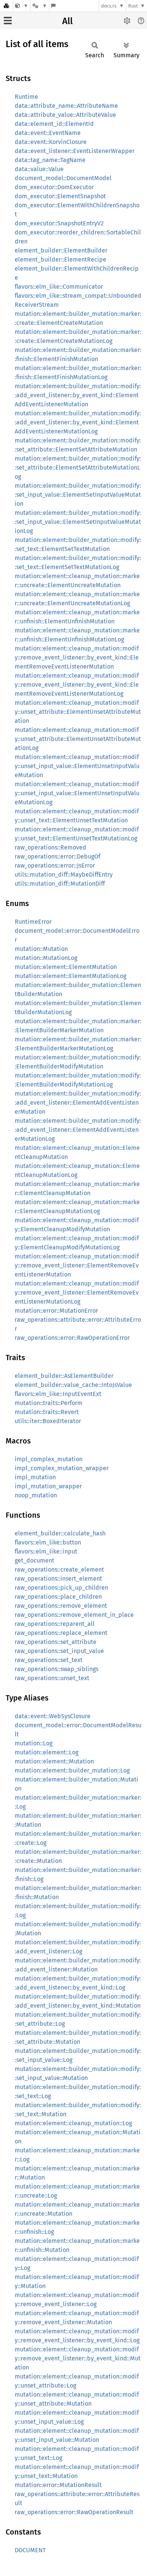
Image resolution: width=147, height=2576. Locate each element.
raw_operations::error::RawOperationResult (74, 2512)
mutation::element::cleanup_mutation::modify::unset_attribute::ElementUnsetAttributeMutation (78, 712)
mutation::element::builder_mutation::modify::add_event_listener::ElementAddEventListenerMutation (78, 1103)
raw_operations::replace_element (61, 1633)
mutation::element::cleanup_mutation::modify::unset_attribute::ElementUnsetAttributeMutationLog (78, 739)
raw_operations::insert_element (58, 1579)
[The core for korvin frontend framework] (22, 6)
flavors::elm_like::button (48, 1542)
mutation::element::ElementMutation (66, 967)
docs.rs (109, 6)
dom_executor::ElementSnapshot (60, 196)
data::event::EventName (48, 133)
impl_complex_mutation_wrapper (62, 1468)
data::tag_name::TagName (50, 160)
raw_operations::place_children (58, 1597)
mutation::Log (34, 1743)
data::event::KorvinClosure (51, 142)
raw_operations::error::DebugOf (57, 856)
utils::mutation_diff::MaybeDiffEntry (64, 875)
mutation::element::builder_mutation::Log (72, 1770)
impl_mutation (35, 1477)
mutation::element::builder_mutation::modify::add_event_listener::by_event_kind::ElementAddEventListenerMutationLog (78, 422)
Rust (133, 6)
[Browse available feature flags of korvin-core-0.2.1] (53, 6)
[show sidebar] (8, 21)
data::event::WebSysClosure (53, 1716)
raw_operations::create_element (59, 1570)
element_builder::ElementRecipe (60, 259)
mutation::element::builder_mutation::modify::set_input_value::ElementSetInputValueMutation (78, 495)
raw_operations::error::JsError (55, 866)
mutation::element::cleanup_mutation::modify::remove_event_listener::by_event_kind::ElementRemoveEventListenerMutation (77, 657)
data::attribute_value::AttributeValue (65, 115)
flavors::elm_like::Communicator (59, 287)
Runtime (26, 97)
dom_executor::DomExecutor (54, 187)
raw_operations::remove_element (61, 1606)
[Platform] (40, 6)
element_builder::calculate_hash (60, 1533)
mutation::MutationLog (46, 958)
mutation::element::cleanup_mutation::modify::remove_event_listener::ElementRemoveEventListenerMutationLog (77, 1293)
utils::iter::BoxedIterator (48, 1421)
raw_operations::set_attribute (56, 1642)
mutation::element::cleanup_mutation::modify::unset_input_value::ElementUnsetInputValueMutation (77, 766)
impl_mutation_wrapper (48, 1486)
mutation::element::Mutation (54, 1761)
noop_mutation (36, 1495)
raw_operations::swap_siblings (57, 1669)
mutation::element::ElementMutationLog (70, 976)
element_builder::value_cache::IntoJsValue (73, 1385)
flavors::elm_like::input (46, 1551)
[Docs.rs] (6, 6)
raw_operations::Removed (51, 847)
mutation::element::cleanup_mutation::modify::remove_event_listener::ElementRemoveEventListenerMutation (77, 1265)
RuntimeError (33, 922)
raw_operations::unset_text (52, 1678)
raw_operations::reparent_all (55, 1624)
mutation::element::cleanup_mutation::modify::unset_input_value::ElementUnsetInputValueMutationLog (77, 793)
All (67, 21)
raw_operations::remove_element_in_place (74, 1615)
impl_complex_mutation (49, 1459)
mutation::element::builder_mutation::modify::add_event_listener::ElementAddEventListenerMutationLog (78, 1130)
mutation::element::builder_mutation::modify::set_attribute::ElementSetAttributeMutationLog (78, 468)
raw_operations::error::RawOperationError (72, 1338)
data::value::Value (39, 169)
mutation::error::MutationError (56, 1311)
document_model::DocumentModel (63, 178)
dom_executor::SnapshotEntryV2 (59, 223)
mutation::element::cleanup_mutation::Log (73, 2123)
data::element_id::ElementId (54, 124)
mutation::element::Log (47, 1752)
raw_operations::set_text (49, 1660)
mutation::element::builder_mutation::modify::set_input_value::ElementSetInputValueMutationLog (78, 522)
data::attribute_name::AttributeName (66, 106)
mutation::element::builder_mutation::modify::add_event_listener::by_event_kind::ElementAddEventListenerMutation (78, 395)
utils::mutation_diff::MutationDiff (60, 884)
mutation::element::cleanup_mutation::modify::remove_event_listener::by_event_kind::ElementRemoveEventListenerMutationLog (77, 685)
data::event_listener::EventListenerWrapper (75, 151)
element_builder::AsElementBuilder (64, 1376)
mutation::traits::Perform (49, 1403)
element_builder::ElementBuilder (61, 250)
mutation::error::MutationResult (58, 2485)
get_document (34, 1560)
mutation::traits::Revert (47, 1412)
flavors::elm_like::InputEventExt (58, 1394)
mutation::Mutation (41, 949)
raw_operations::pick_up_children (61, 1588)
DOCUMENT (30, 2550)
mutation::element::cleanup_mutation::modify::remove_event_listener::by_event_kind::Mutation (78, 2358)
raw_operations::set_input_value (59, 1651)
